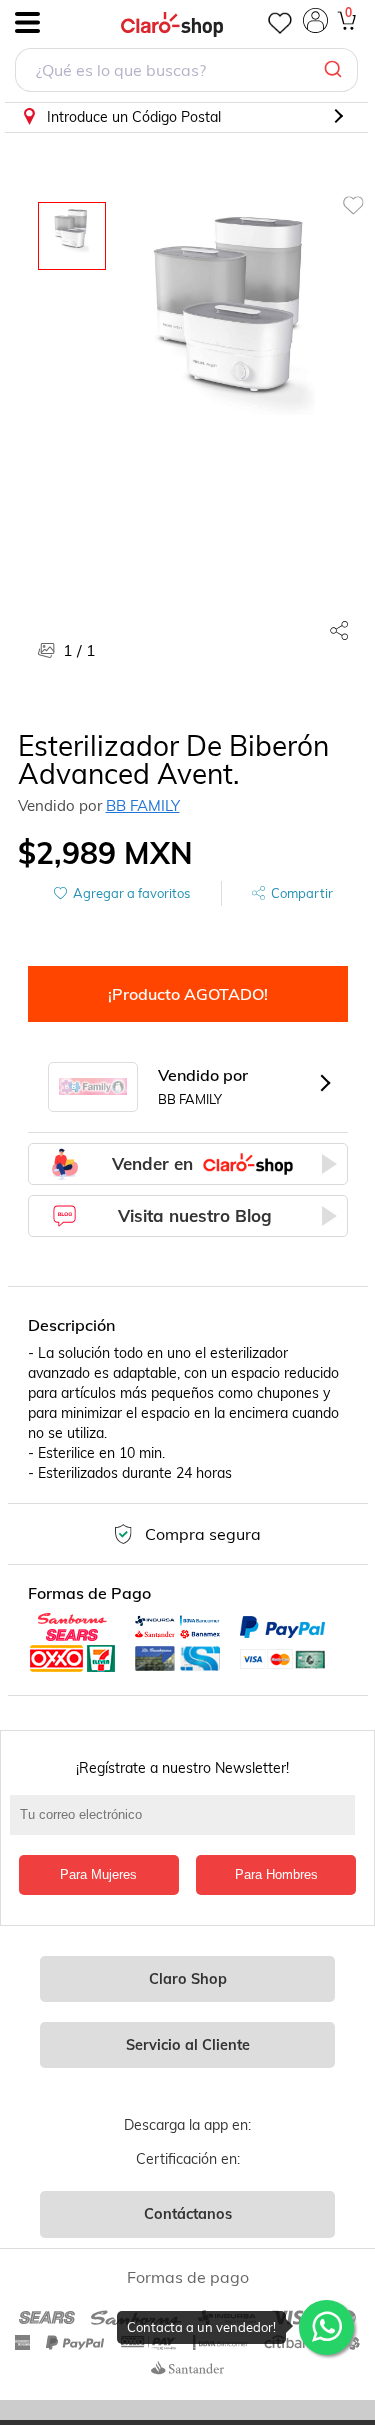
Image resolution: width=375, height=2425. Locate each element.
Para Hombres (276, 1874)
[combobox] (186, 72)
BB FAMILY (143, 805)
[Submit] (335, 70)
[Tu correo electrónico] (187, 1825)
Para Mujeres (98, 1874)
